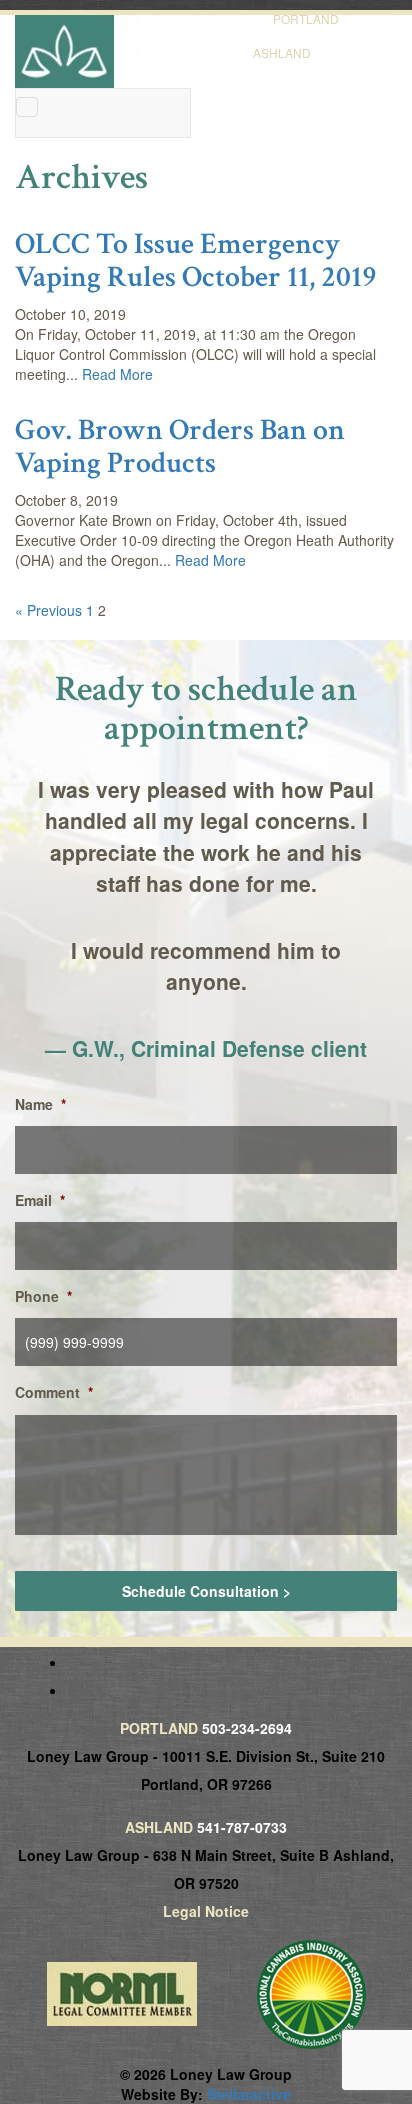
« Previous (48, 610)
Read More (117, 374)
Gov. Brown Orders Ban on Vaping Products (180, 447)
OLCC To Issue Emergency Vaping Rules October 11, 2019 (196, 261)
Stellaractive (249, 2094)
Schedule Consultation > (206, 1591)
